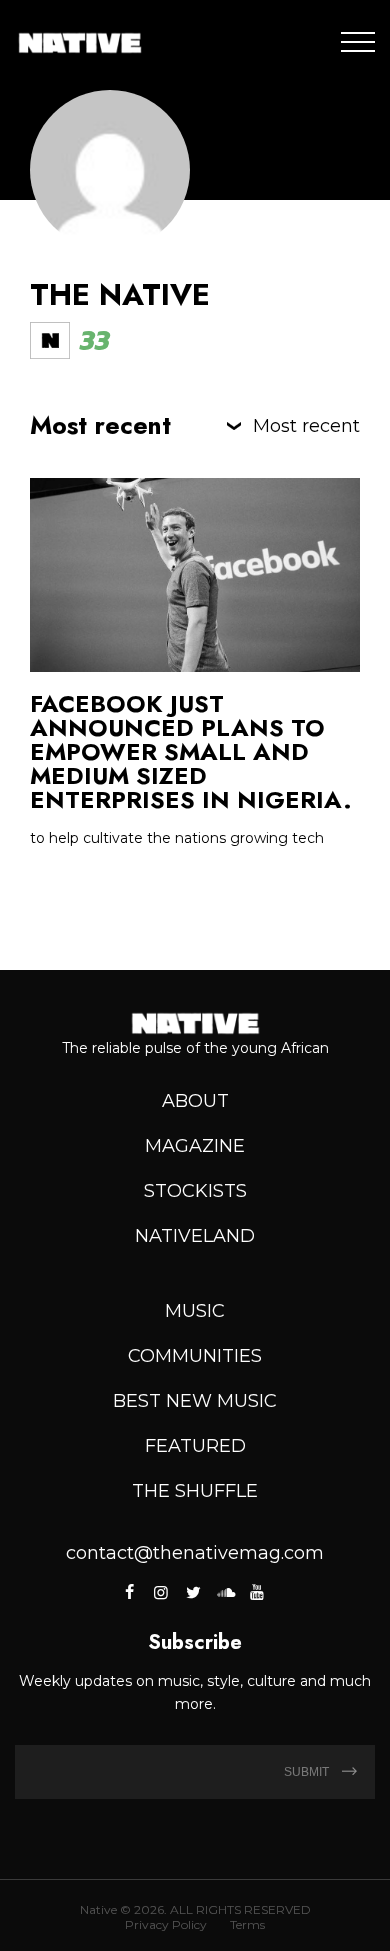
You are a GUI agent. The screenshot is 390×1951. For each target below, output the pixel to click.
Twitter (193, 1592)
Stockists (195, 1191)
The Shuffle (195, 1491)
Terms (247, 1924)
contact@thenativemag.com (195, 1553)
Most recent (306, 426)
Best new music (195, 1401)
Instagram (161, 1592)
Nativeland (195, 1236)
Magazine (195, 1146)
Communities (195, 1356)
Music (195, 1311)
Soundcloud (225, 1592)
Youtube (257, 1592)
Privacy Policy (166, 1924)
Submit (308, 1772)
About (195, 1101)
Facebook (131, 1592)
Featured (195, 1446)
